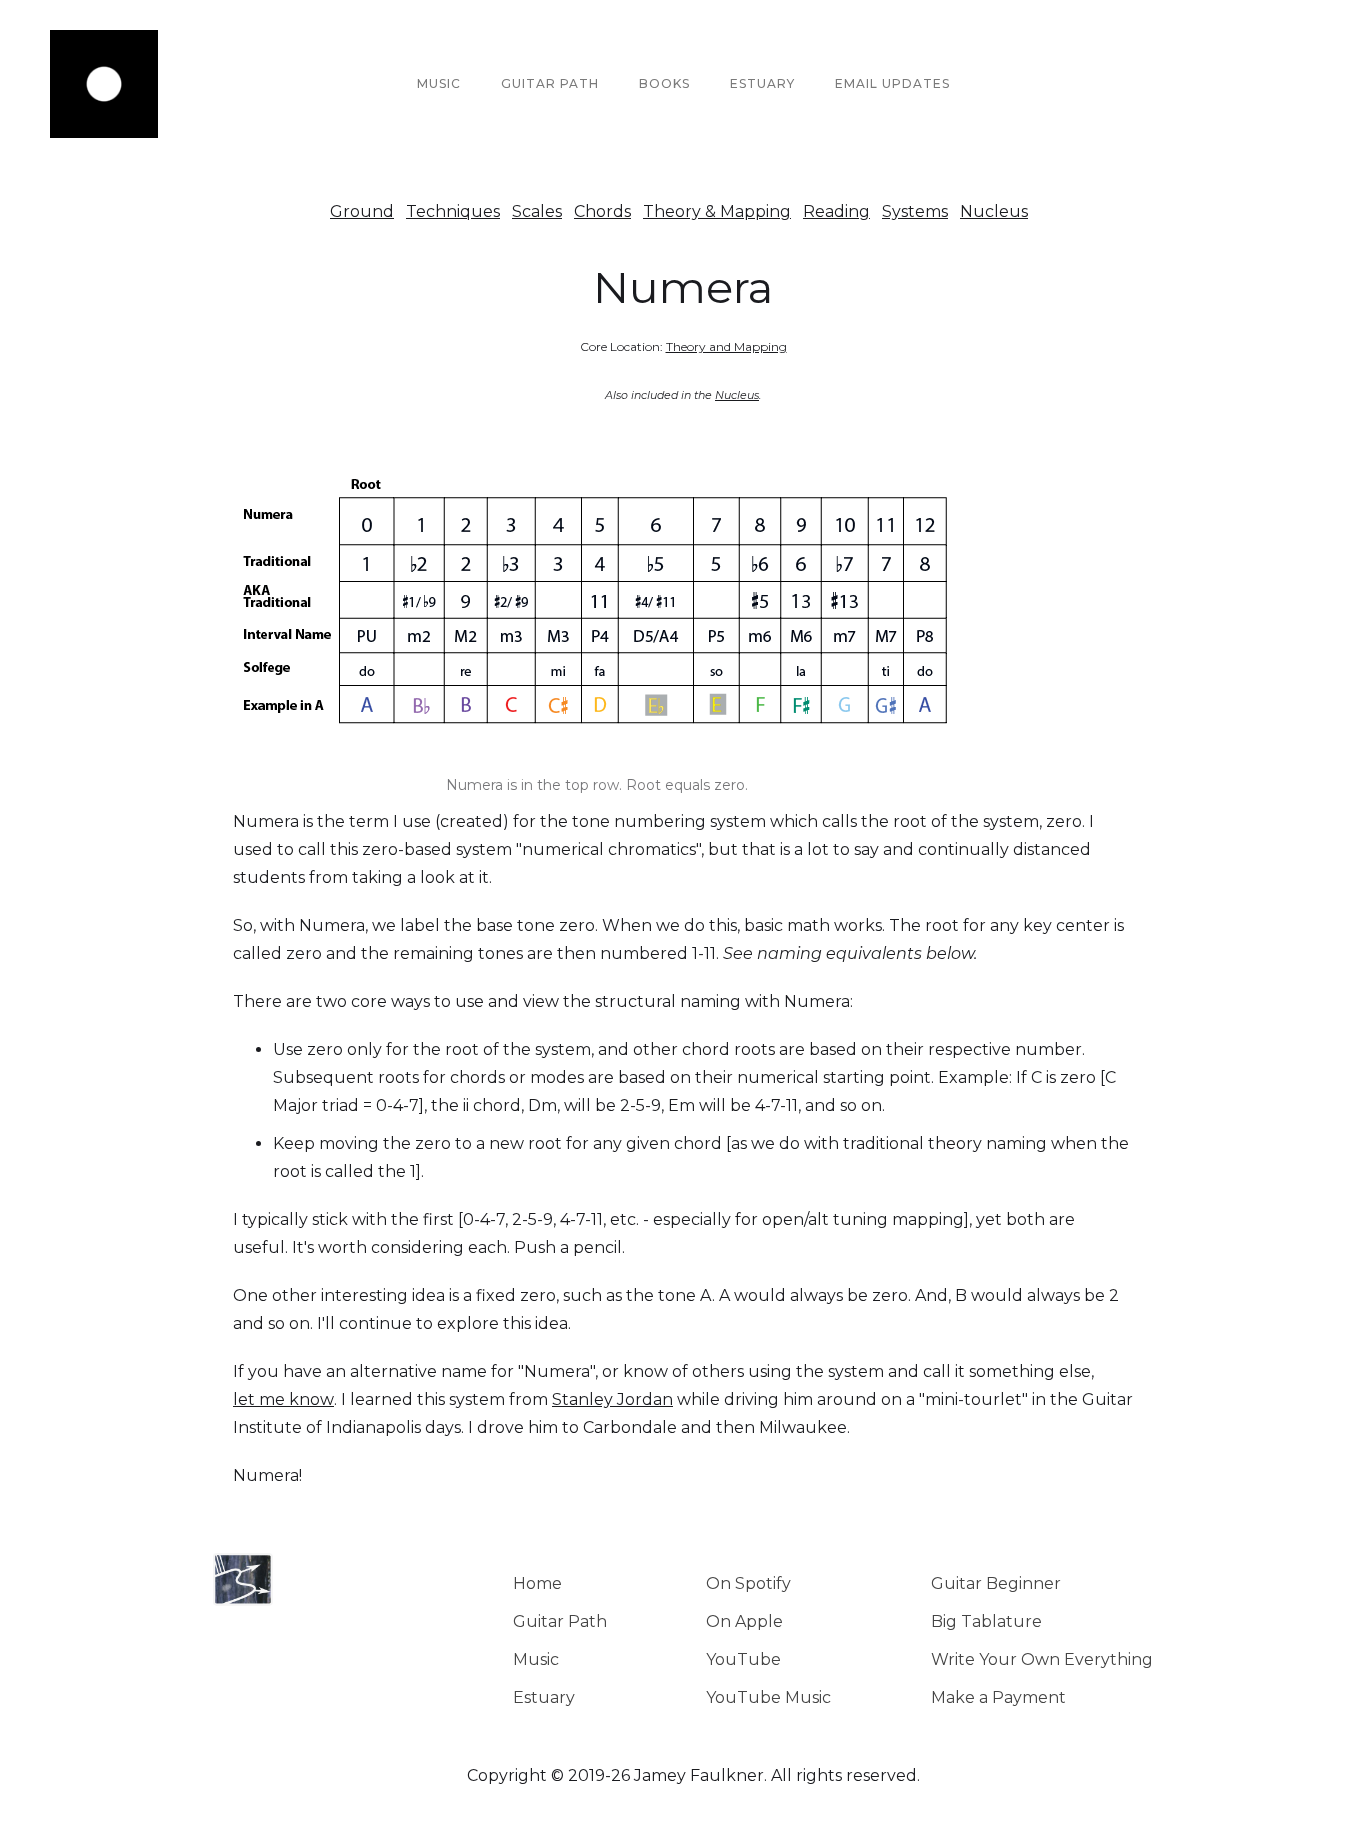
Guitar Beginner (996, 1583)
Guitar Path (550, 83)
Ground (362, 211)
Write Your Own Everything (1042, 1659)
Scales (537, 211)
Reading (836, 211)
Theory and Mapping (726, 346)
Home (537, 1583)
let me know (283, 1399)
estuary (762, 83)
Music (439, 83)
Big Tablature (986, 1621)
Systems (915, 211)
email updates (892, 83)
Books (664, 83)
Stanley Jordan (612, 1399)
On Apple (744, 1621)
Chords (602, 211)
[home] (104, 84)
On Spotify (748, 1583)
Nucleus (994, 211)
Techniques (453, 211)
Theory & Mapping (717, 211)
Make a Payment (998, 1697)
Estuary (544, 1697)
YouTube (743, 1659)
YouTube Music (768, 1697)
